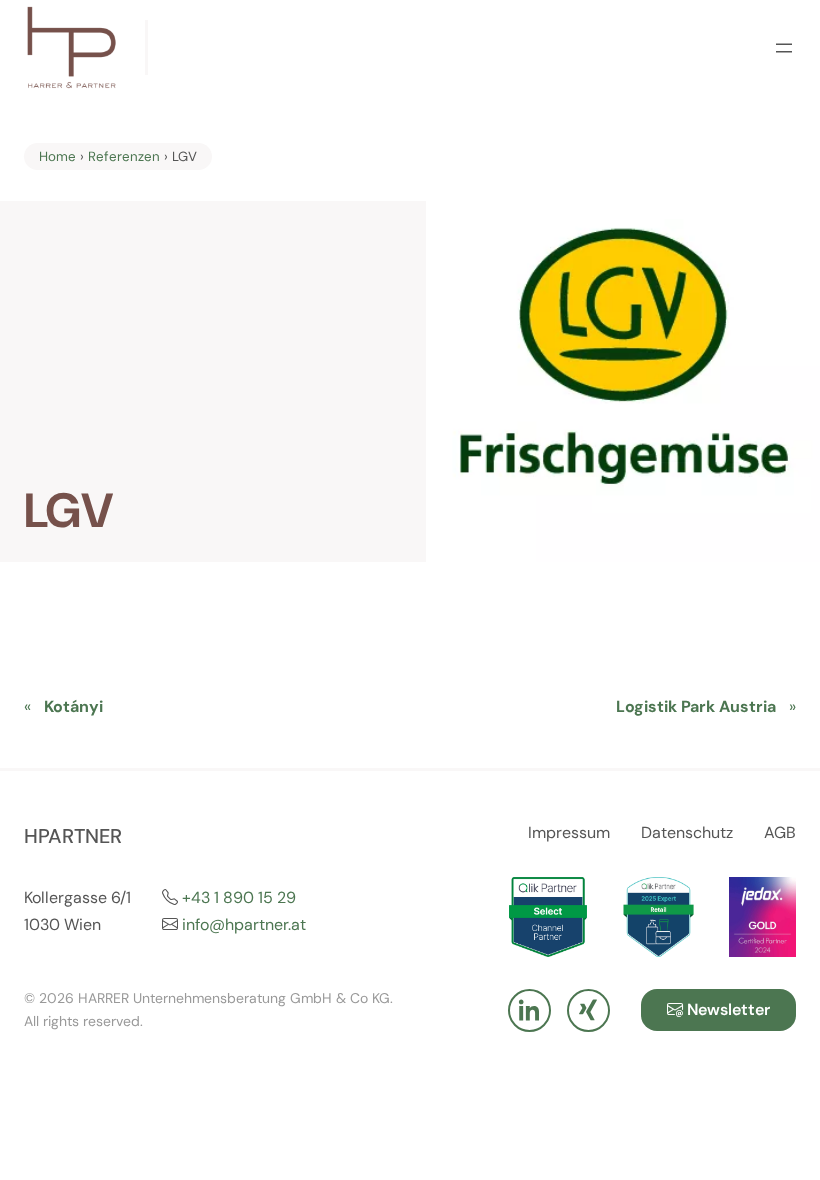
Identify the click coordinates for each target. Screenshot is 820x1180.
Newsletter (726, 1009)
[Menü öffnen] (784, 48)
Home (57, 156)
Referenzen (124, 156)
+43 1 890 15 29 (239, 897)
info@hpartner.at (244, 924)
